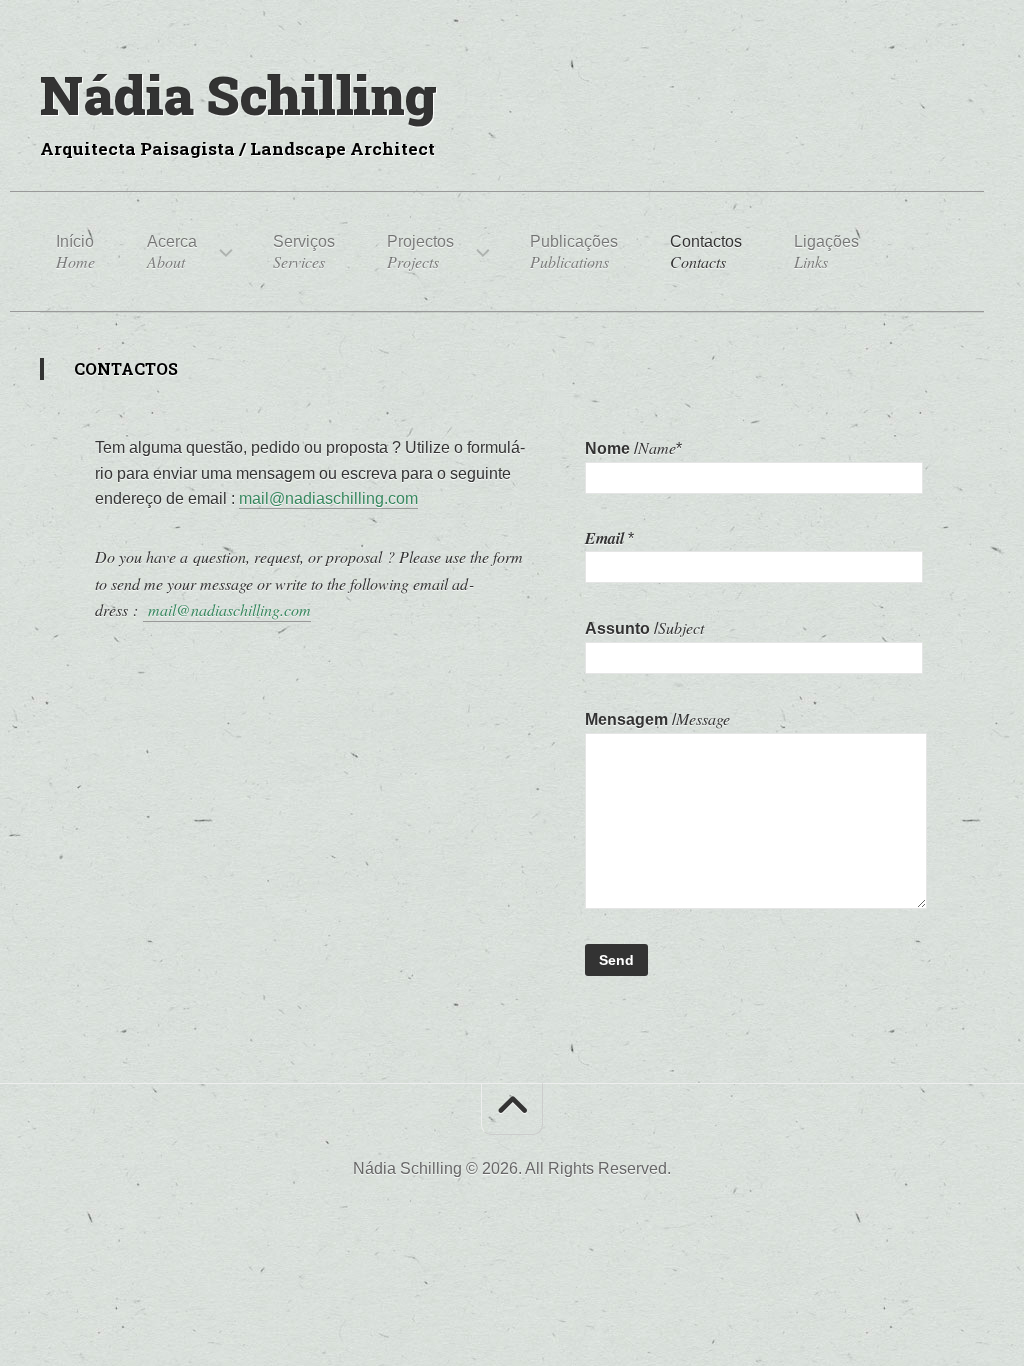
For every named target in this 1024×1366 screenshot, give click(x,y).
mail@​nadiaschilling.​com (328, 498)
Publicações (574, 252)
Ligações (826, 252)
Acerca (172, 252)
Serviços (304, 252)
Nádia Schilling (238, 94)
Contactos (706, 252)
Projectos (420, 252)
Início (75, 252)
